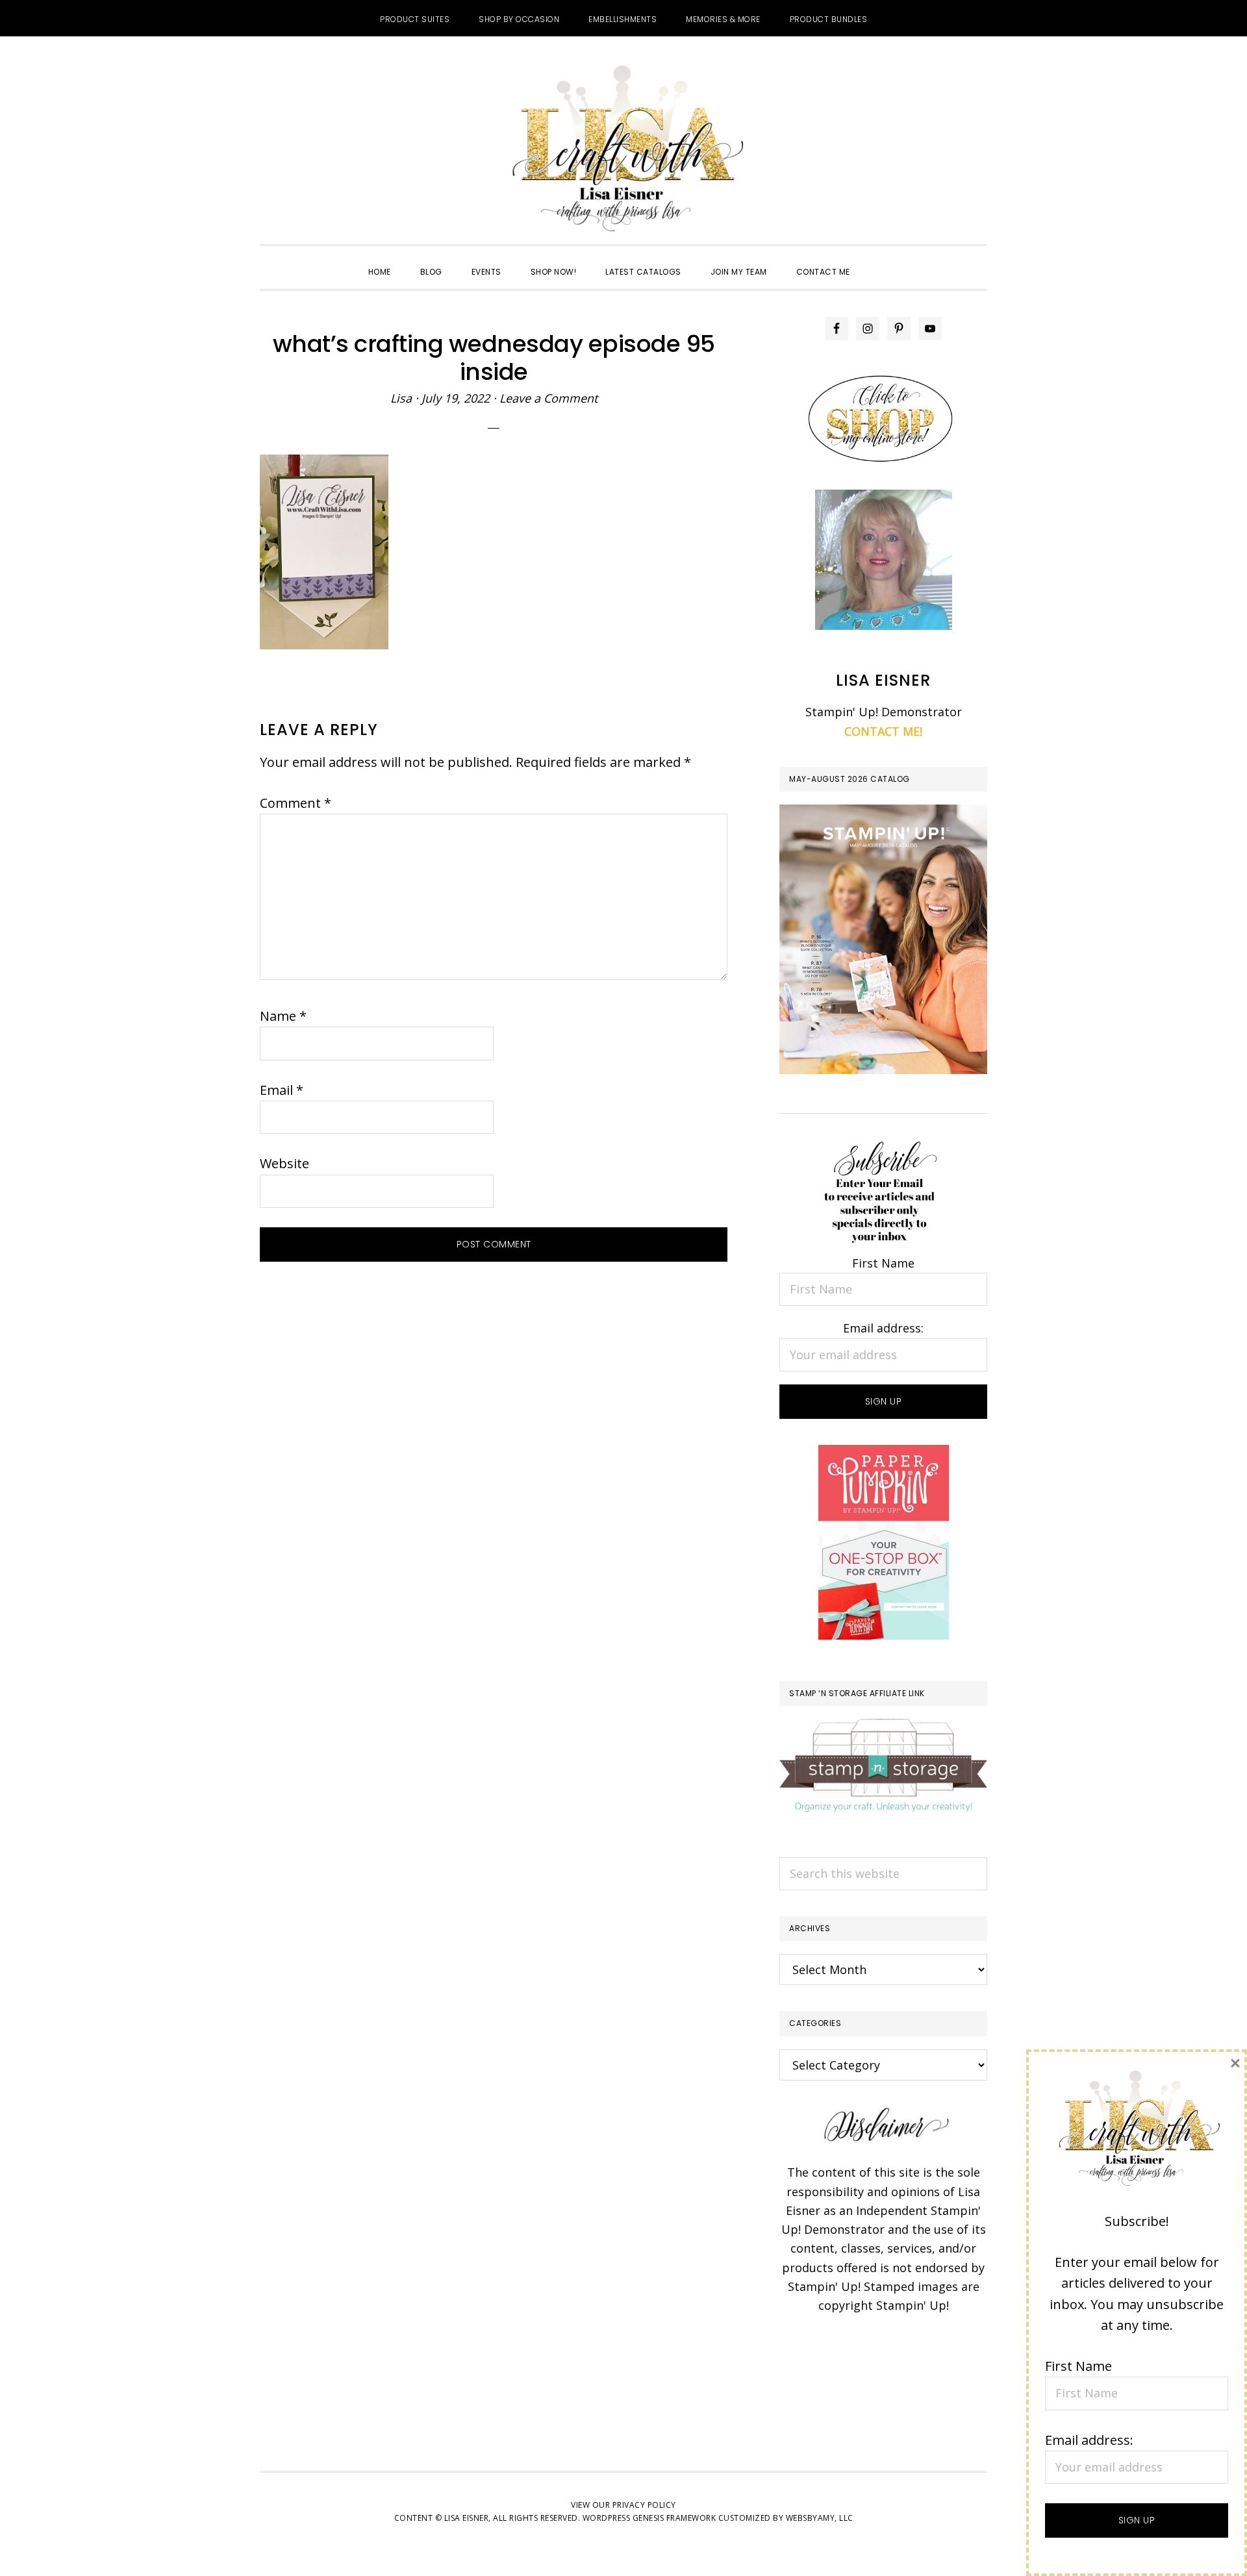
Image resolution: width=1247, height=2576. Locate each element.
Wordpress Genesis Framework (649, 2518)
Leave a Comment (548, 398)
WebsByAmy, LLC (820, 2518)
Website (284, 1163)
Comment (296, 803)
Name (283, 1016)
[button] (879, 260)
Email (282, 1090)
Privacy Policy (644, 2505)
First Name (883, 1263)
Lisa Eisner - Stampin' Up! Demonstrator (623, 150)
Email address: (883, 1328)
